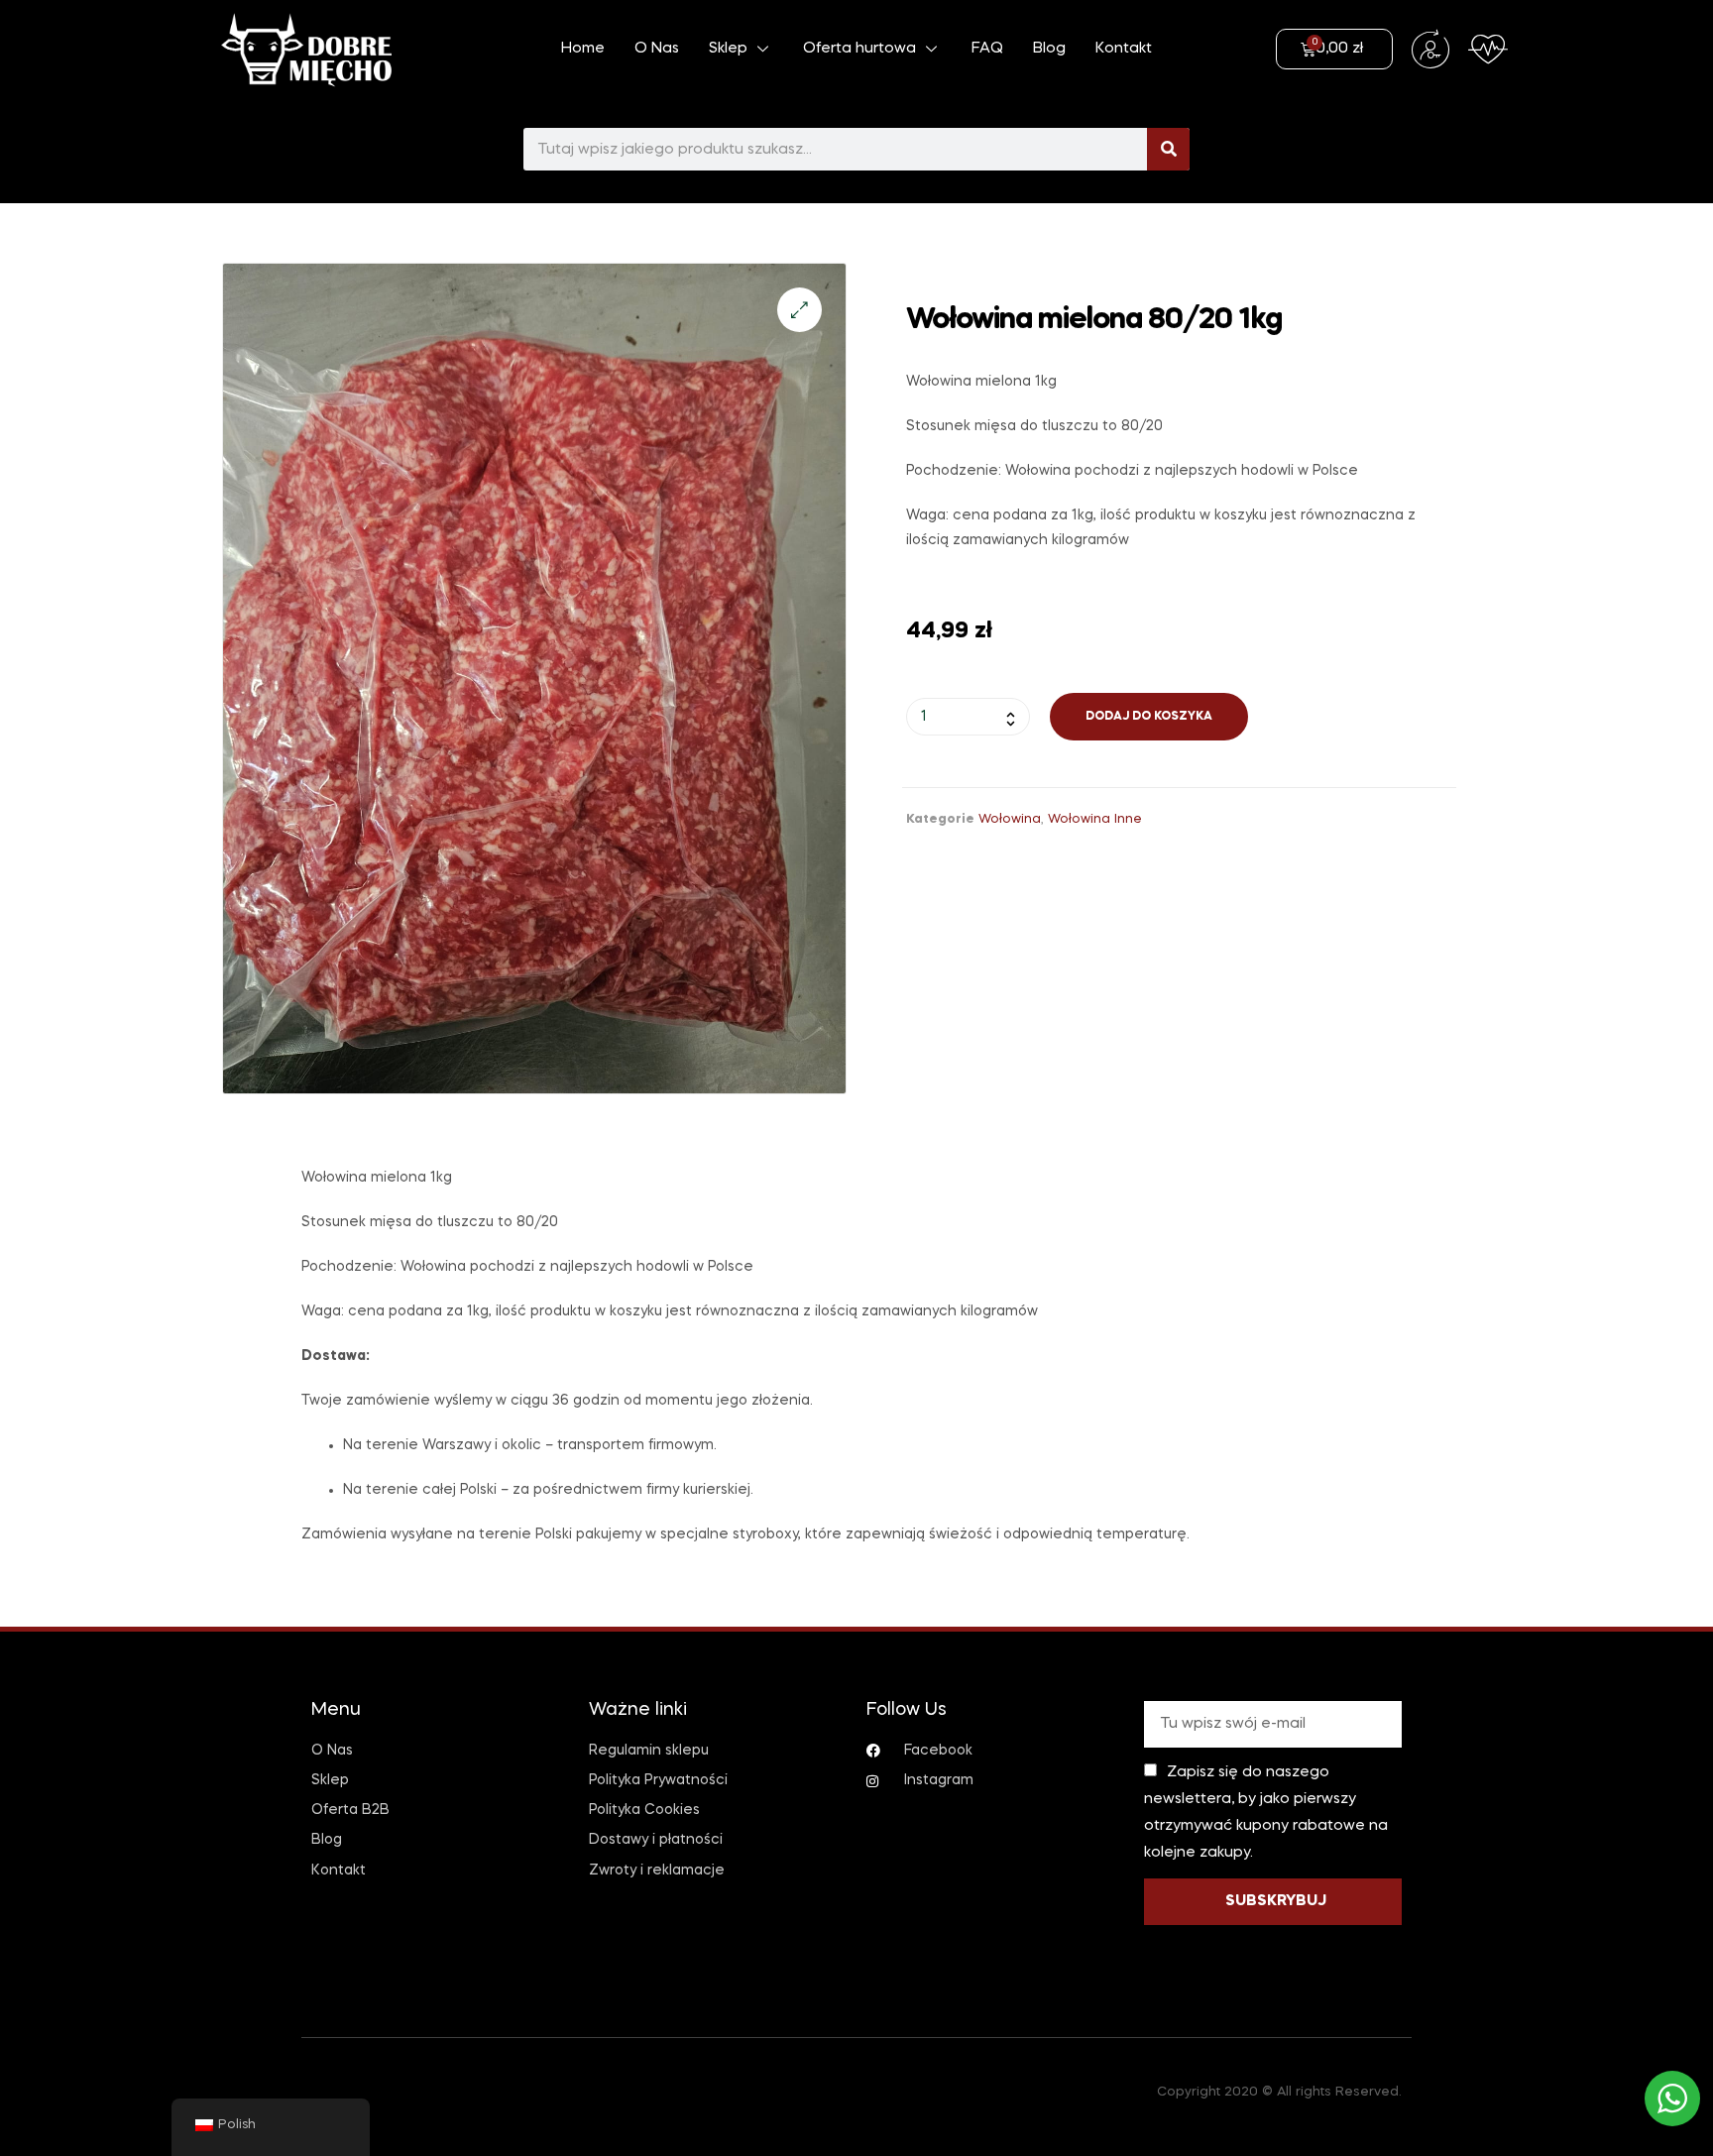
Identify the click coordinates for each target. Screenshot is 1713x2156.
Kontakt (1124, 49)
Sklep (728, 49)
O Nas (657, 49)
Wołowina (1010, 819)
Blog (1049, 49)
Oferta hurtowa (859, 49)
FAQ (987, 49)
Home (583, 49)
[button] (799, 310)
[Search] (1168, 149)
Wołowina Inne (1095, 819)
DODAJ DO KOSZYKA (1149, 717)
